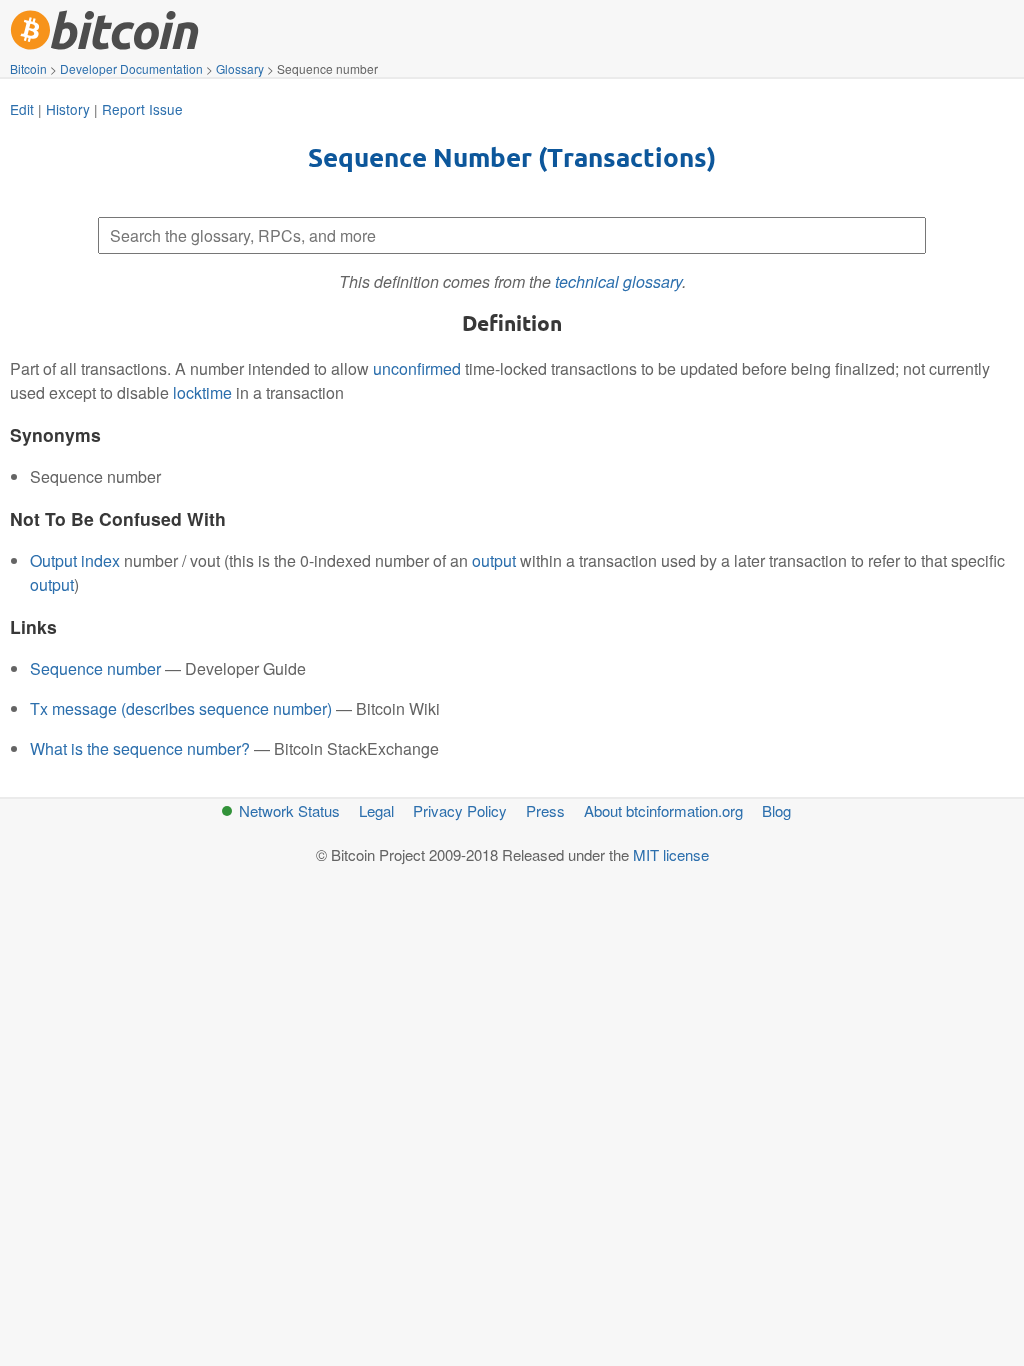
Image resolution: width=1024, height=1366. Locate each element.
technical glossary (618, 281)
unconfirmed (417, 368)
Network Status (289, 810)
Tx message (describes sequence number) (181, 708)
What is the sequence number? (140, 748)
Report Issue (142, 109)
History (68, 109)
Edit (22, 109)
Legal (376, 810)
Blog (776, 810)
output (494, 560)
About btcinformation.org (663, 810)
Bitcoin (28, 68)
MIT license (671, 854)
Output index (75, 560)
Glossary (240, 68)
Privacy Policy (460, 810)
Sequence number (95, 668)
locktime (202, 392)
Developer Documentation (131, 68)
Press (545, 810)
